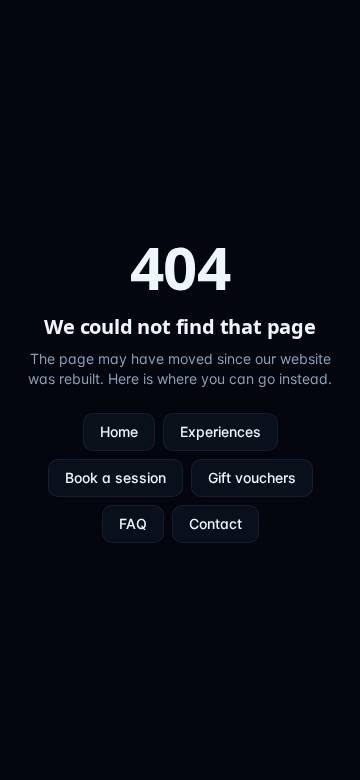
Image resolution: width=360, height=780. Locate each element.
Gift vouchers (252, 477)
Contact (215, 523)
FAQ (133, 523)
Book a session (115, 477)
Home (119, 431)
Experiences (220, 431)
